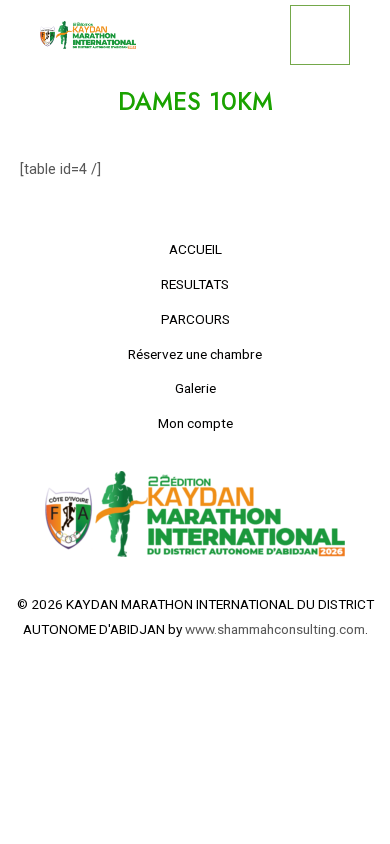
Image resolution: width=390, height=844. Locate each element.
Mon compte (195, 423)
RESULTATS (195, 284)
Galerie (195, 388)
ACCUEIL (195, 249)
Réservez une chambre (195, 354)
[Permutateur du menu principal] (320, 35)
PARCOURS (195, 319)
